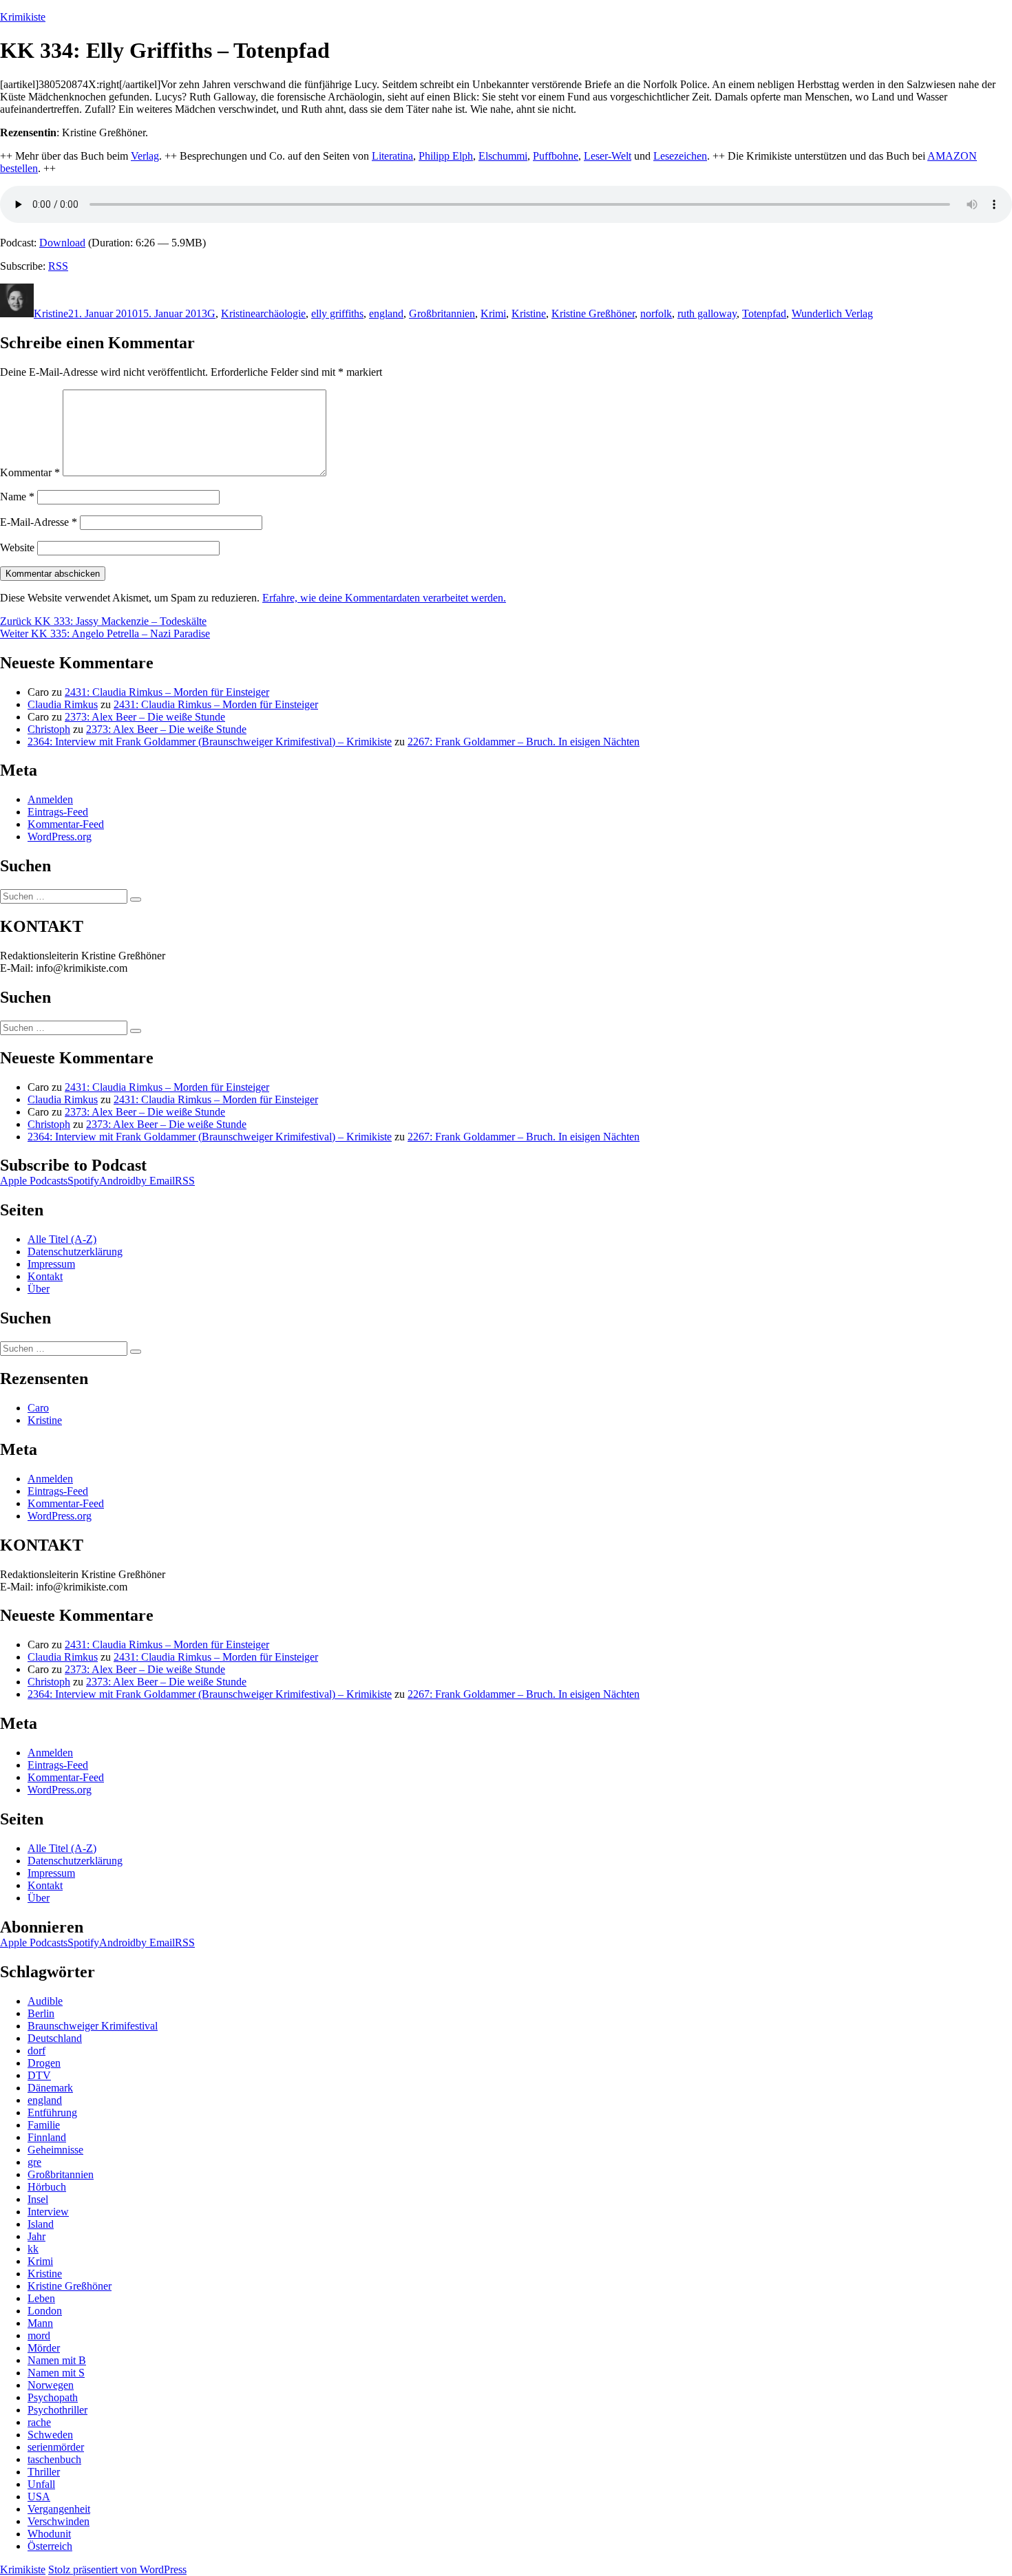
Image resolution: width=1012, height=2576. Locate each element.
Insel (38, 2199)
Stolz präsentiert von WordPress (117, 2569)
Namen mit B (57, 2360)
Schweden (50, 2435)
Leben (41, 2298)
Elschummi (503, 156)
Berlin (41, 2013)
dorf (36, 2051)
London (45, 2311)
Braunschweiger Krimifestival (93, 2026)
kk (33, 2249)
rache (39, 2422)
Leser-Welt (608, 156)
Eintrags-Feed (58, 812)
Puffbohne (556, 156)
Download (62, 243)
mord (39, 2335)
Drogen (44, 2063)
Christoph (49, 729)
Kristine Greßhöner (593, 313)
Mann (40, 2323)
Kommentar (30, 472)
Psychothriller (57, 2410)
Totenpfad (764, 313)
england (386, 313)
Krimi (493, 313)
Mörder (44, 2348)
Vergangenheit (59, 2509)
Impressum (51, 1264)
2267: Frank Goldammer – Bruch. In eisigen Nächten (524, 742)
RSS (58, 266)
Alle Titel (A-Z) (62, 1239)
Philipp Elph (446, 156)
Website (17, 547)
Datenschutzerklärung (75, 1252)
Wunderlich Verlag (832, 313)
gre (34, 2162)
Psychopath (53, 2397)
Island (41, 2224)
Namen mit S (56, 2373)
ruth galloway (707, 313)
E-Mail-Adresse (39, 522)
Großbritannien (442, 313)
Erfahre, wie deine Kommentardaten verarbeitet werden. (384, 598)
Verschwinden (59, 2521)
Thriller (44, 2472)
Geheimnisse (55, 2150)
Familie (44, 2125)
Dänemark (50, 2088)
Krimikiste (23, 17)
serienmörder (56, 2447)
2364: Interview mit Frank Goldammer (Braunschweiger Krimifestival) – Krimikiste (210, 742)
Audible (45, 2001)
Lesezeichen (680, 156)
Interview (48, 2212)
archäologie (281, 313)
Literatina (392, 156)
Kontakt (45, 1276)
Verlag (145, 156)
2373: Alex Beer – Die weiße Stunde (145, 717)
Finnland (47, 2137)
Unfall (41, 2484)
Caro (38, 1408)
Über (39, 1289)
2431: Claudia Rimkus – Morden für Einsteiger (167, 692)
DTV (39, 2075)
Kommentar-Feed (66, 824)
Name (17, 497)
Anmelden (50, 799)
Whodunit (49, 2534)
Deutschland (55, 2038)
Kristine (51, 313)
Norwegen (51, 2385)
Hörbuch (47, 2187)
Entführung (52, 2112)
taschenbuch (54, 2459)
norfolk (656, 313)
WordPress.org (60, 837)
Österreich (50, 2546)
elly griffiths (337, 313)
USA (39, 2497)
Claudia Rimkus (63, 704)
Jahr (36, 2236)
